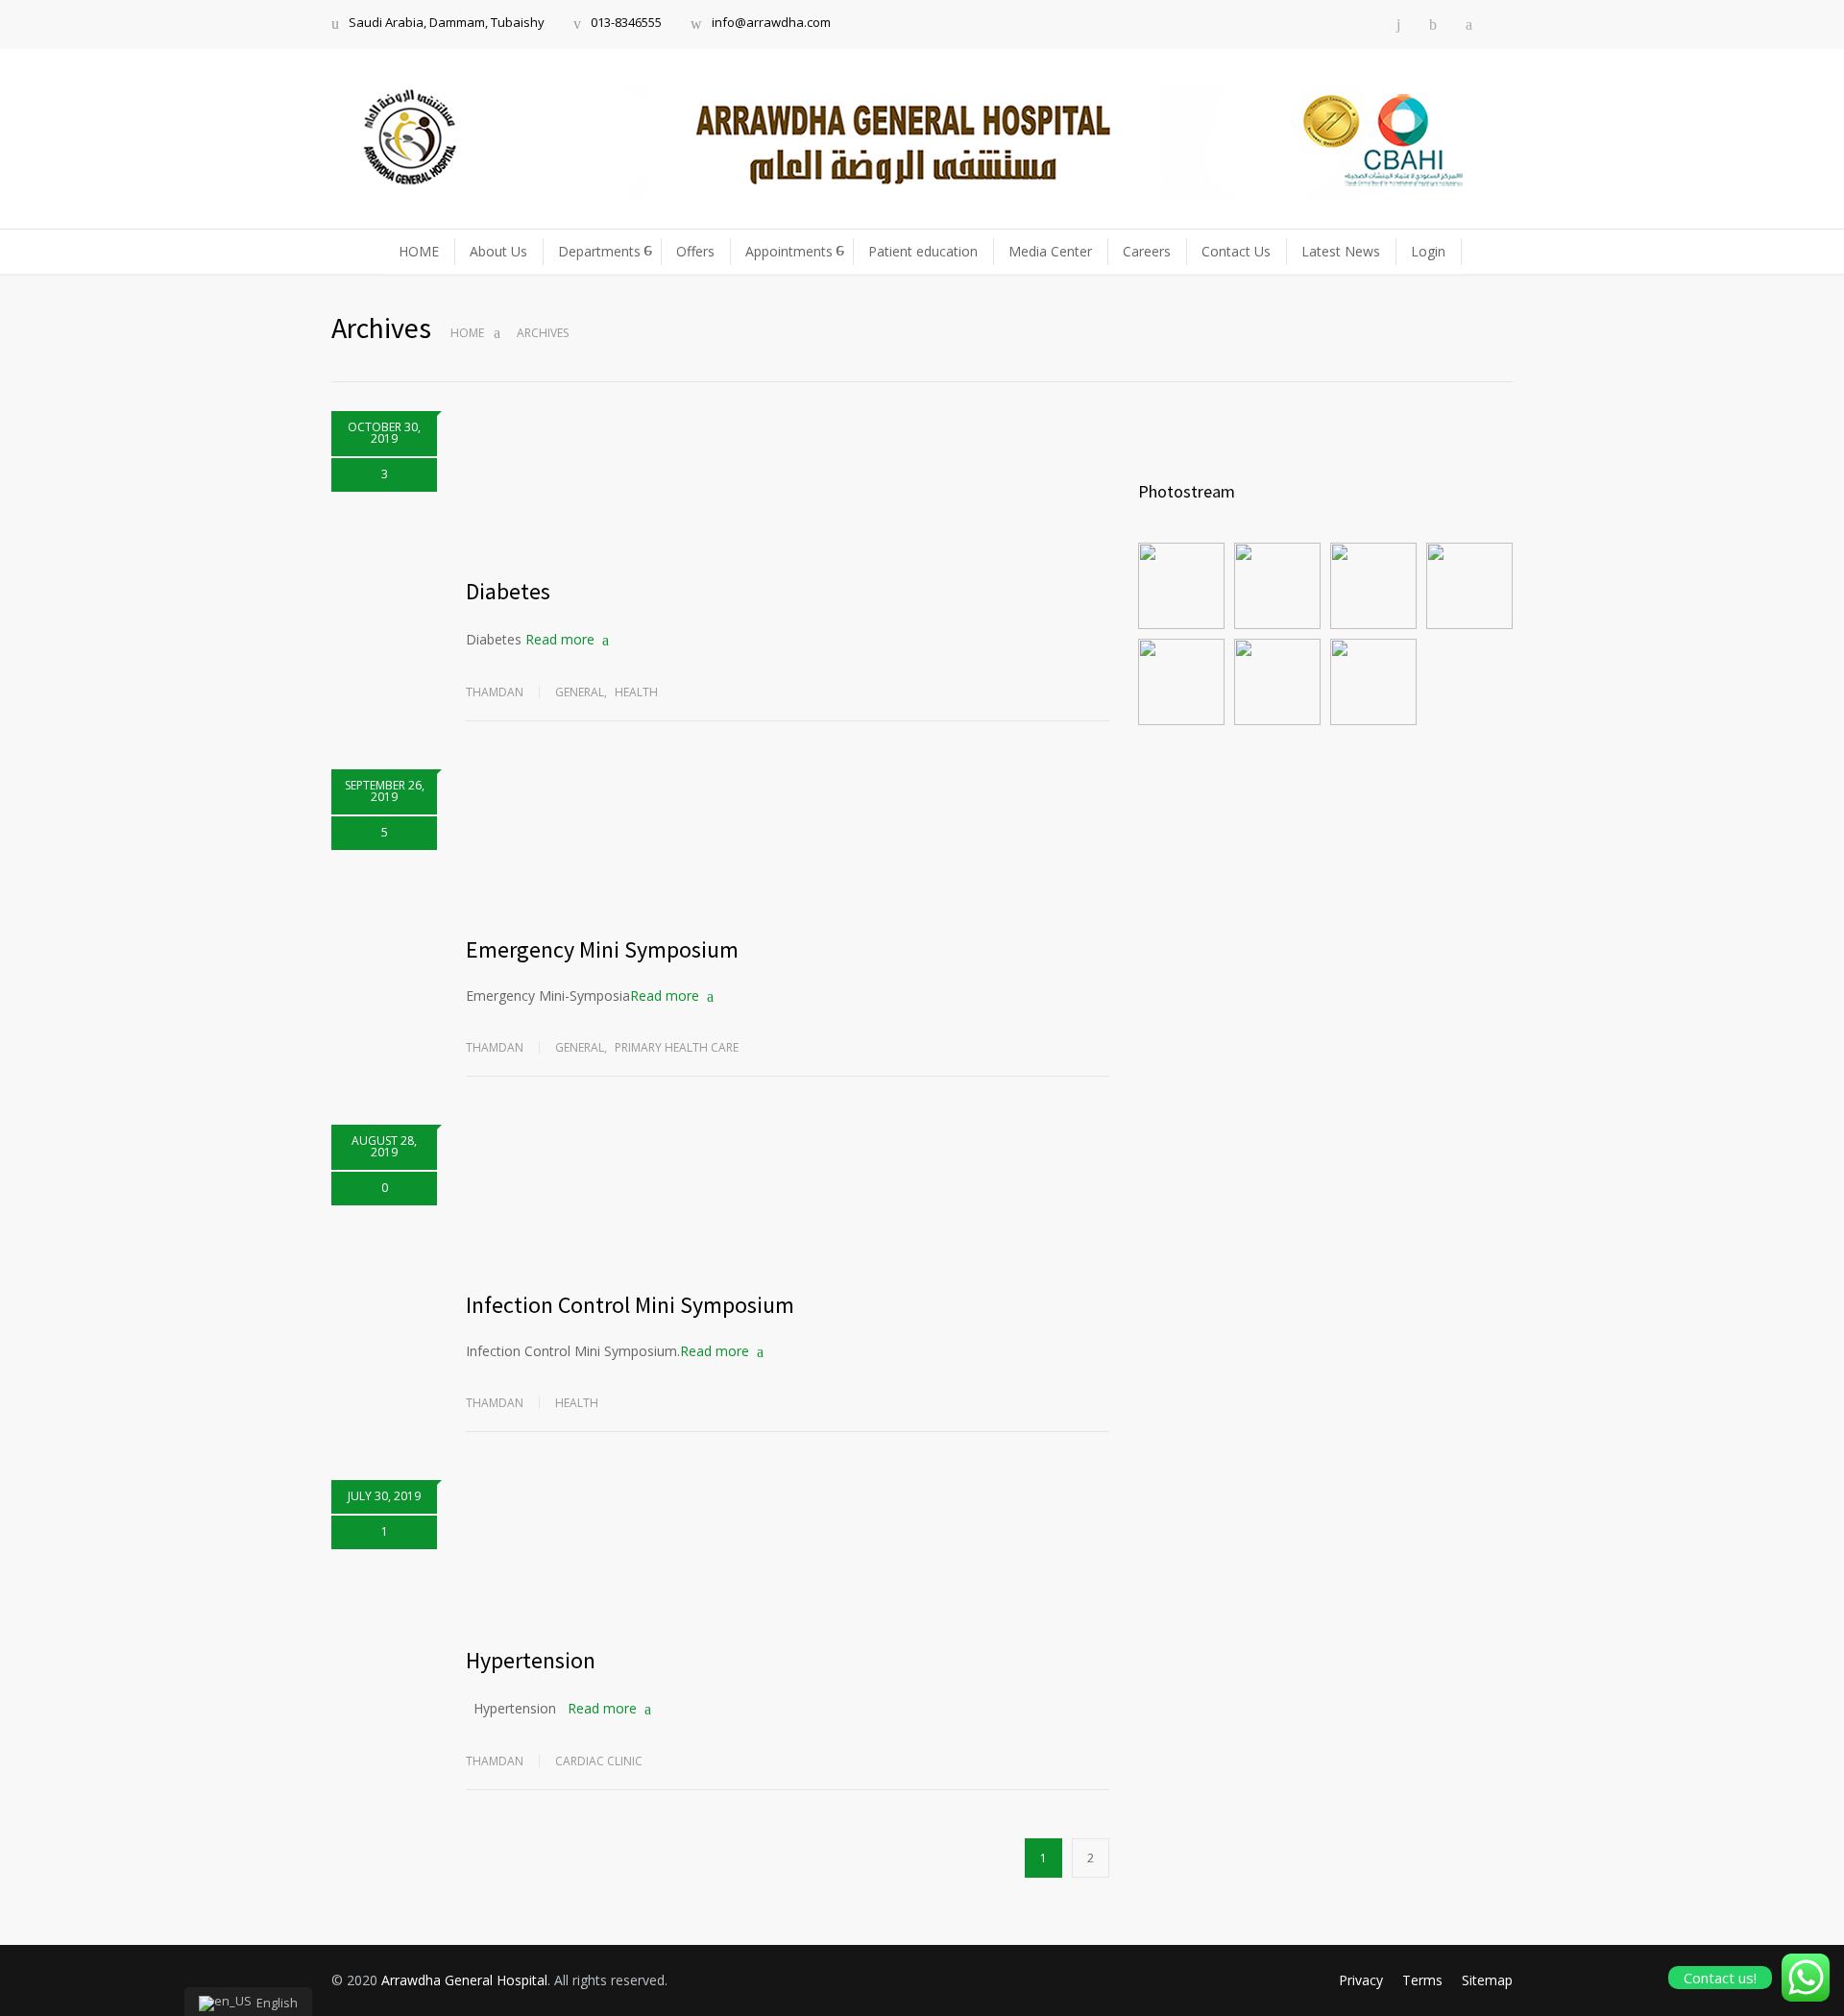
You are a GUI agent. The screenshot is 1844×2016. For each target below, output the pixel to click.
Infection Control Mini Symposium (630, 1305)
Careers (1147, 251)
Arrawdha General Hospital (464, 1980)
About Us (498, 251)
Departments (599, 251)
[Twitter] (1469, 24)
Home (467, 333)
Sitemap (1487, 1980)
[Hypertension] (788, 1552)
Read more (560, 639)
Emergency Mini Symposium (602, 949)
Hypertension (531, 1660)
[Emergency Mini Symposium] (788, 841)
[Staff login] (1507, 24)
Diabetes (508, 591)
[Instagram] (1398, 24)
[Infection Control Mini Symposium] (788, 1197)
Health (636, 692)
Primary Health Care (677, 1047)
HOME (419, 251)
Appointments (789, 251)
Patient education (923, 251)
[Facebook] (1433, 24)
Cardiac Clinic (599, 1761)
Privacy (1361, 1980)
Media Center (1050, 251)
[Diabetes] (788, 483)
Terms (1422, 1980)
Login (1428, 251)
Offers (695, 251)
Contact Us (1236, 251)
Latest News (1341, 251)
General (580, 692)
